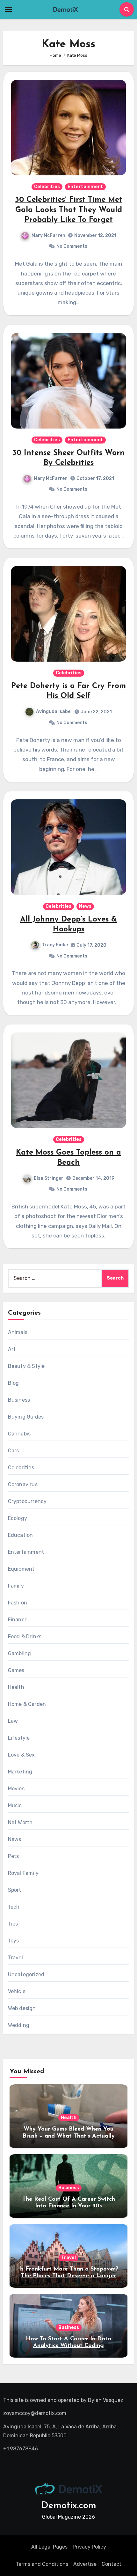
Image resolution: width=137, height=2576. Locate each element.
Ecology (18, 1518)
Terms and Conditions (42, 2564)
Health (16, 1687)
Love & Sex (22, 1755)
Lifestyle (19, 1738)
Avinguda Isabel (54, 712)
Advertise (85, 2564)
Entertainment (85, 187)
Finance (18, 1620)
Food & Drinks (25, 1637)
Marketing (20, 1772)
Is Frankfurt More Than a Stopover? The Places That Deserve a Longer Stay (69, 2276)
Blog (14, 1383)
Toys (14, 1941)
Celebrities (47, 187)
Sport (15, 1890)
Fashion (18, 1603)
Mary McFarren (48, 235)
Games (16, 1670)
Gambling (20, 1653)
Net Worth (20, 1822)
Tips (13, 1924)
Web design (22, 2008)
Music (15, 1805)
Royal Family (23, 1873)
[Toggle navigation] (8, 10)
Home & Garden (27, 1704)
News (85, 906)
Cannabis (19, 1434)
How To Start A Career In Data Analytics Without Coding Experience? (68, 2346)
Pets (14, 1856)
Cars (14, 1451)
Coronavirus (23, 1484)
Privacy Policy (89, 2547)
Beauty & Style (26, 1366)
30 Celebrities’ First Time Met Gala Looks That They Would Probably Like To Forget (69, 210)
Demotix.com (69, 2506)
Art (12, 1349)
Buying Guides (26, 1417)
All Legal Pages (49, 2547)
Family (16, 1586)
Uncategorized (26, 1974)
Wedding (19, 2025)
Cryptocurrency (27, 1501)
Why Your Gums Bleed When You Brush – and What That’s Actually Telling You (69, 2136)
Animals (18, 1332)
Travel (15, 1958)
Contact (112, 2564)
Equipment (21, 1569)
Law (13, 1721)
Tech (14, 1907)
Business (19, 1400)
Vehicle (17, 1991)
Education (21, 1535)
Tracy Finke (55, 945)
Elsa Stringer (49, 1178)
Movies (16, 1789)
